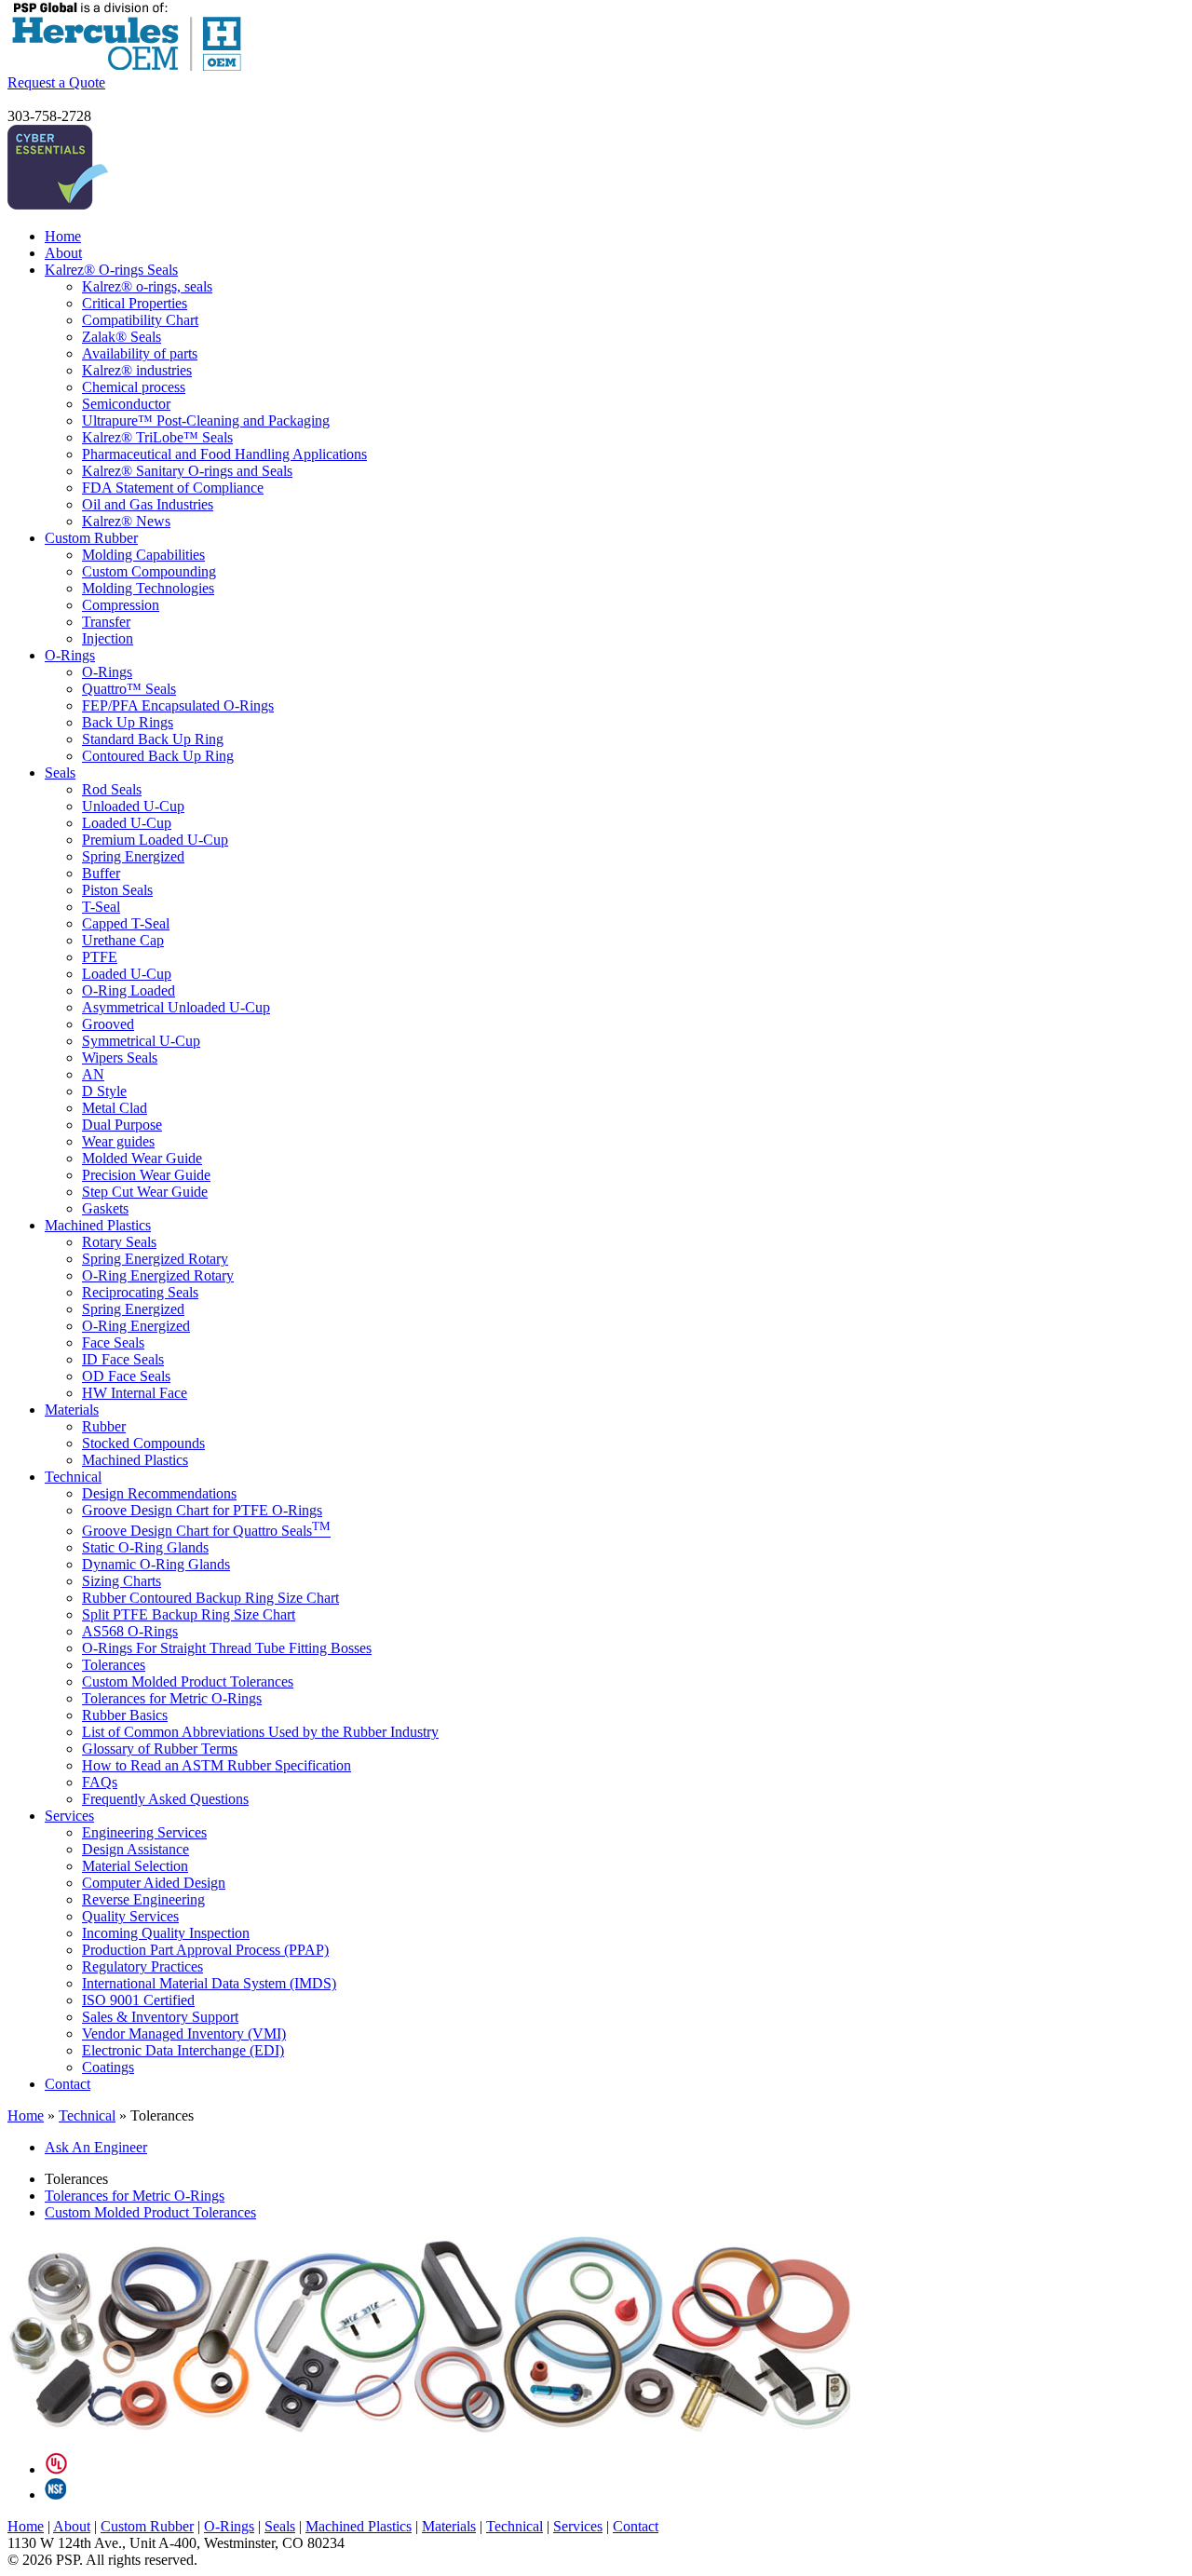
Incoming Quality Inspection (166, 1933)
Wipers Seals (120, 1058)
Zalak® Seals (122, 337)
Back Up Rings (128, 722)
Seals (60, 773)
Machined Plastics (98, 1225)
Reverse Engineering (143, 1899)
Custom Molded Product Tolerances (188, 1681)
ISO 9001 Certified (138, 2000)
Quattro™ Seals (129, 689)
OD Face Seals (126, 1376)
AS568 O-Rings (130, 1631)
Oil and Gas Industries (148, 504)
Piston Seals (117, 890)
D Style (104, 1091)
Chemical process (134, 387)
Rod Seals (112, 789)
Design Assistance (135, 1849)
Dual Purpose (122, 1125)
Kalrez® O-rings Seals (111, 270)
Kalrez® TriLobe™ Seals (157, 437)
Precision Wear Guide (146, 1175)
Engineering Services (144, 1832)
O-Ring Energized (136, 1326)
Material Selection (135, 1866)
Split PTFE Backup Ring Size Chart (189, 1614)
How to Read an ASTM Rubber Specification (217, 1765)
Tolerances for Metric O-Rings (172, 1698)
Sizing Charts (122, 1581)
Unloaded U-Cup (133, 806)
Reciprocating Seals (140, 1292)
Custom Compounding (149, 571)
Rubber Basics (125, 1715)
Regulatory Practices (142, 1966)
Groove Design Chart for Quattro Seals (206, 1531)
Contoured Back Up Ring (158, 756)
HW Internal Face (135, 1393)
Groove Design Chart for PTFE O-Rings (202, 1510)
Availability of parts (140, 353)
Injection (108, 638)
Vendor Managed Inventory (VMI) (184, 2034)
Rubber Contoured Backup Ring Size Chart (210, 1598)
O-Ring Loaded (129, 990)
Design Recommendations (159, 1493)
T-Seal (101, 907)
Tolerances (114, 1665)
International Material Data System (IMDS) (209, 1983)
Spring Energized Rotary (155, 1259)
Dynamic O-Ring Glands (156, 1564)
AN (93, 1074)
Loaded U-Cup (127, 823)
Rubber (104, 1426)
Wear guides (118, 1141)
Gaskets (105, 1208)
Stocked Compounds (143, 1443)
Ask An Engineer (96, 2147)
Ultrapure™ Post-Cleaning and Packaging (206, 420)
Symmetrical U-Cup (141, 1041)
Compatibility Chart (140, 320)
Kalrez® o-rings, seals (147, 286)
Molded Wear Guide (142, 1158)
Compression (121, 605)
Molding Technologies (148, 588)
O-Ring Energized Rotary (158, 1275)
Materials (72, 1410)
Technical (73, 1477)
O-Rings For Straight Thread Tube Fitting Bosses (227, 1648)
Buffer (101, 873)
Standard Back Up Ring (153, 739)
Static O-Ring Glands (145, 1547)
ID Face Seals (123, 1359)
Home (63, 236)
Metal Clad (115, 1108)
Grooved (108, 1024)
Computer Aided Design (154, 1883)
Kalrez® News (126, 521)
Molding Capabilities (143, 555)
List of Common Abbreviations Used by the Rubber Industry (260, 1732)
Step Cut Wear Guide (145, 1192)
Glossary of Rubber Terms (160, 1749)
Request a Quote (56, 82)
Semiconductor (126, 404)
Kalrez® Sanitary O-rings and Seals (187, 471)
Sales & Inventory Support (160, 2017)
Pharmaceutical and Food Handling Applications (224, 454)
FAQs (100, 1782)
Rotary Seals (119, 1242)
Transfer (106, 622)
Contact (68, 2084)
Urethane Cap (123, 940)
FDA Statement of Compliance (173, 488)
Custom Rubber (91, 538)
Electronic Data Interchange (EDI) (183, 2050)
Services (69, 1816)
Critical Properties (135, 303)
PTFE (100, 957)
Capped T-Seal (126, 923)
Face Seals (113, 1342)
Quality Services (130, 1916)
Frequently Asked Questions (165, 1799)
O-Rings (70, 655)
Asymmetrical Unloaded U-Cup (176, 1007)
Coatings (108, 2067)
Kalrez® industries (137, 370)
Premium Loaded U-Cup (155, 840)
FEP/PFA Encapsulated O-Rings (178, 705)
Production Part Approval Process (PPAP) (205, 1950)
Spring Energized (133, 856)
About (63, 253)
